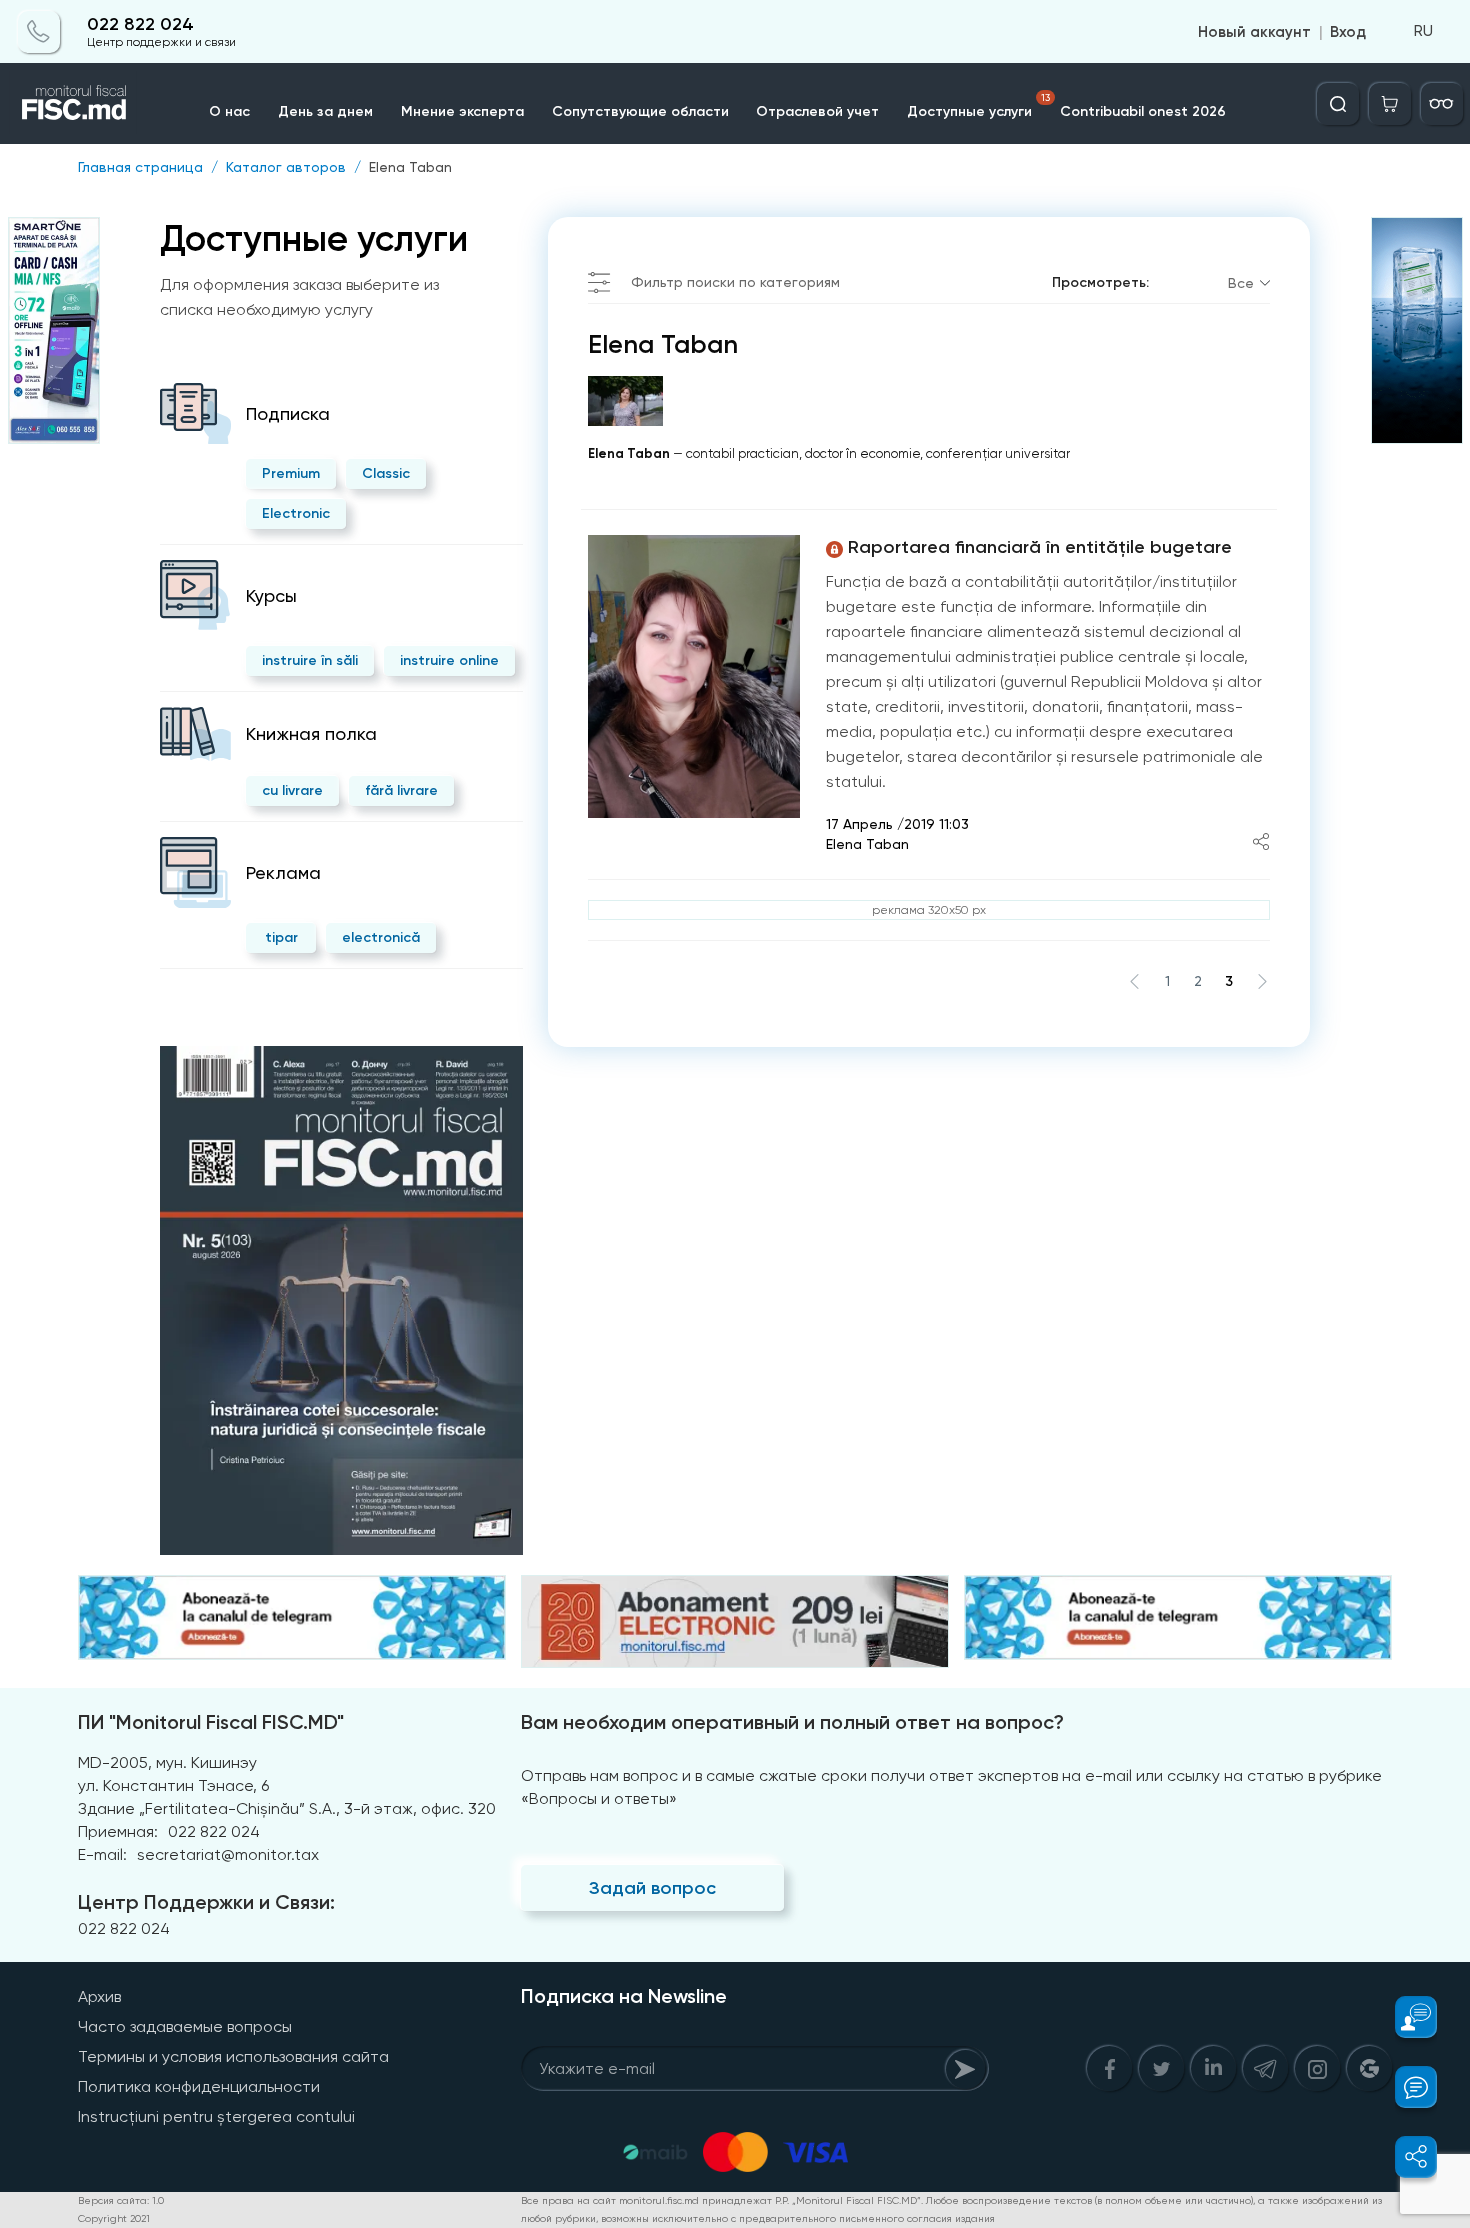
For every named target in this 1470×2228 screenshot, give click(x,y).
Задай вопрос (652, 1888)
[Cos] (1390, 104)
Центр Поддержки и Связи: (206, 1902)
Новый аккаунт (1254, 32)
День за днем (325, 111)
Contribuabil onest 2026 (1143, 111)
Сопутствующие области (640, 111)
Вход (1348, 32)
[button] (1404, 2017)
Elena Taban (410, 167)
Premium (291, 473)
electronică (381, 937)
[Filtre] (1442, 104)
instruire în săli (310, 660)
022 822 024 (140, 24)
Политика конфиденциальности (199, 2086)
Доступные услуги (978, 106)
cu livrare (292, 790)
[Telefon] (39, 32)
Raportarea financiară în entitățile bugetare (1040, 547)
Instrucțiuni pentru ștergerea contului (216, 2116)
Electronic (296, 513)
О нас (229, 111)
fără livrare (401, 790)
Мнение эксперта (462, 111)
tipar (281, 937)
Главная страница (140, 167)
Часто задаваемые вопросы (185, 2026)
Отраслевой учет (817, 111)
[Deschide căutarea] (1338, 104)
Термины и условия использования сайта (233, 2056)
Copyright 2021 (114, 2218)
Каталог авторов (286, 167)
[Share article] (1261, 843)
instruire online (449, 660)
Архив (99, 1996)
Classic (386, 473)
